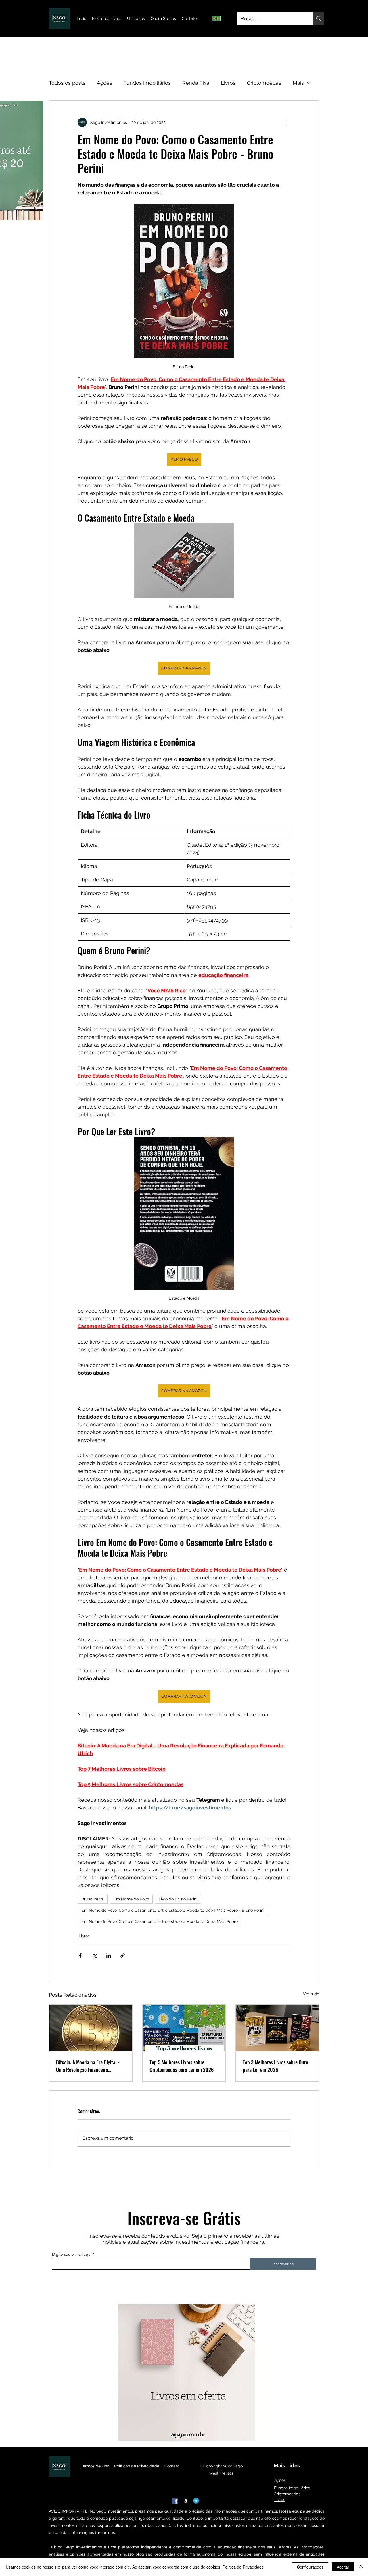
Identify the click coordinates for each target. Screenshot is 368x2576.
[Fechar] (361, 2567)
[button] (230, 1237)
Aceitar (343, 2567)
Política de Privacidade (243, 2567)
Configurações (310, 2567)
